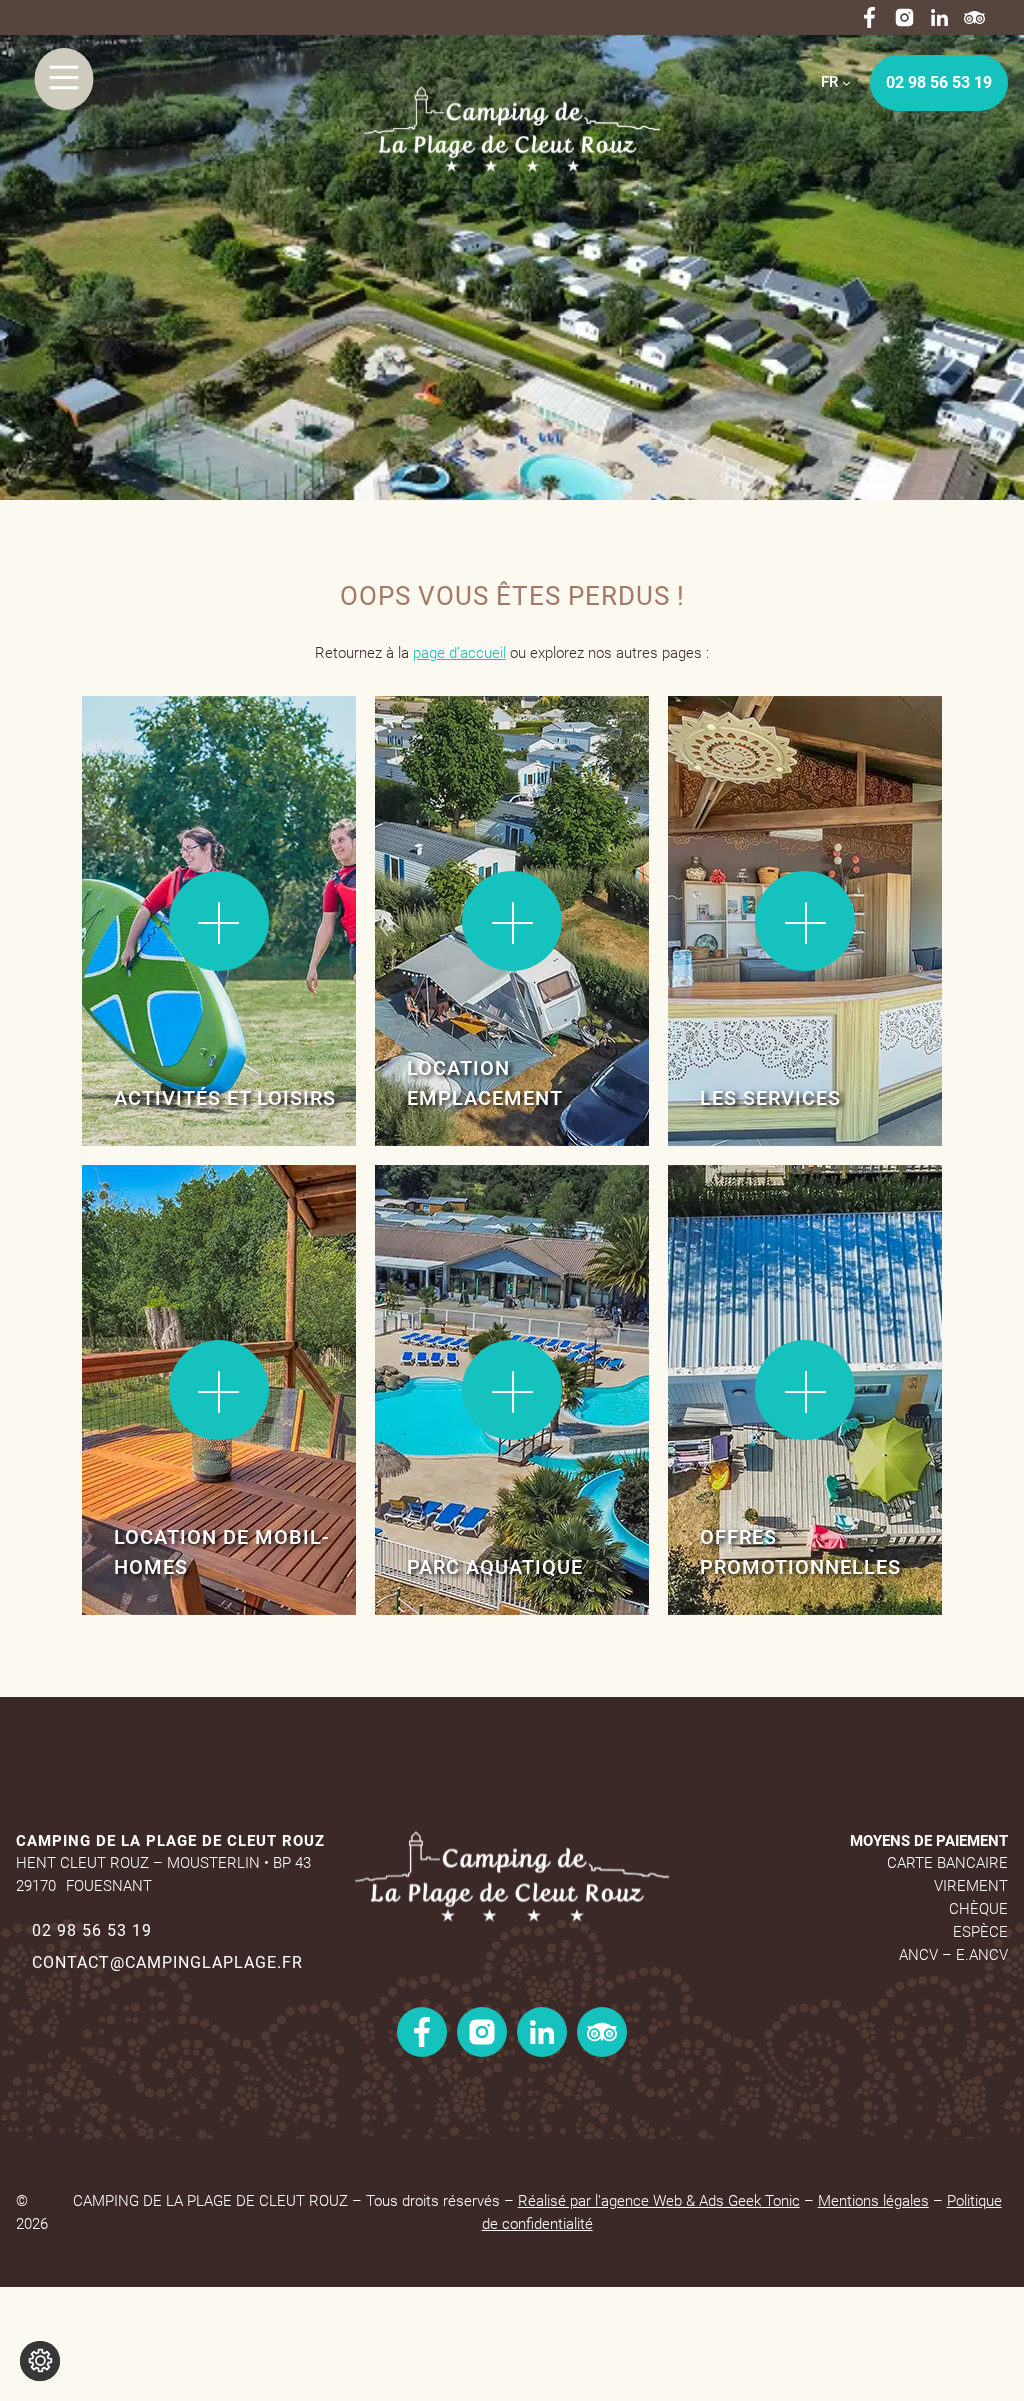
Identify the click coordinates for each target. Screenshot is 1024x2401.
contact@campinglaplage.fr (167, 1962)
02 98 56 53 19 (939, 82)
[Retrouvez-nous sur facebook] (869, 17)
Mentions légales (873, 2201)
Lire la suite (147, 759)
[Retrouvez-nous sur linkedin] (939, 17)
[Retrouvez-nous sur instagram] (904, 17)
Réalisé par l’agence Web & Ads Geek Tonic (659, 2201)
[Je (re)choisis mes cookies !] (40, 2361)
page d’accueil (459, 653)
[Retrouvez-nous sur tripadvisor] (974, 17)
